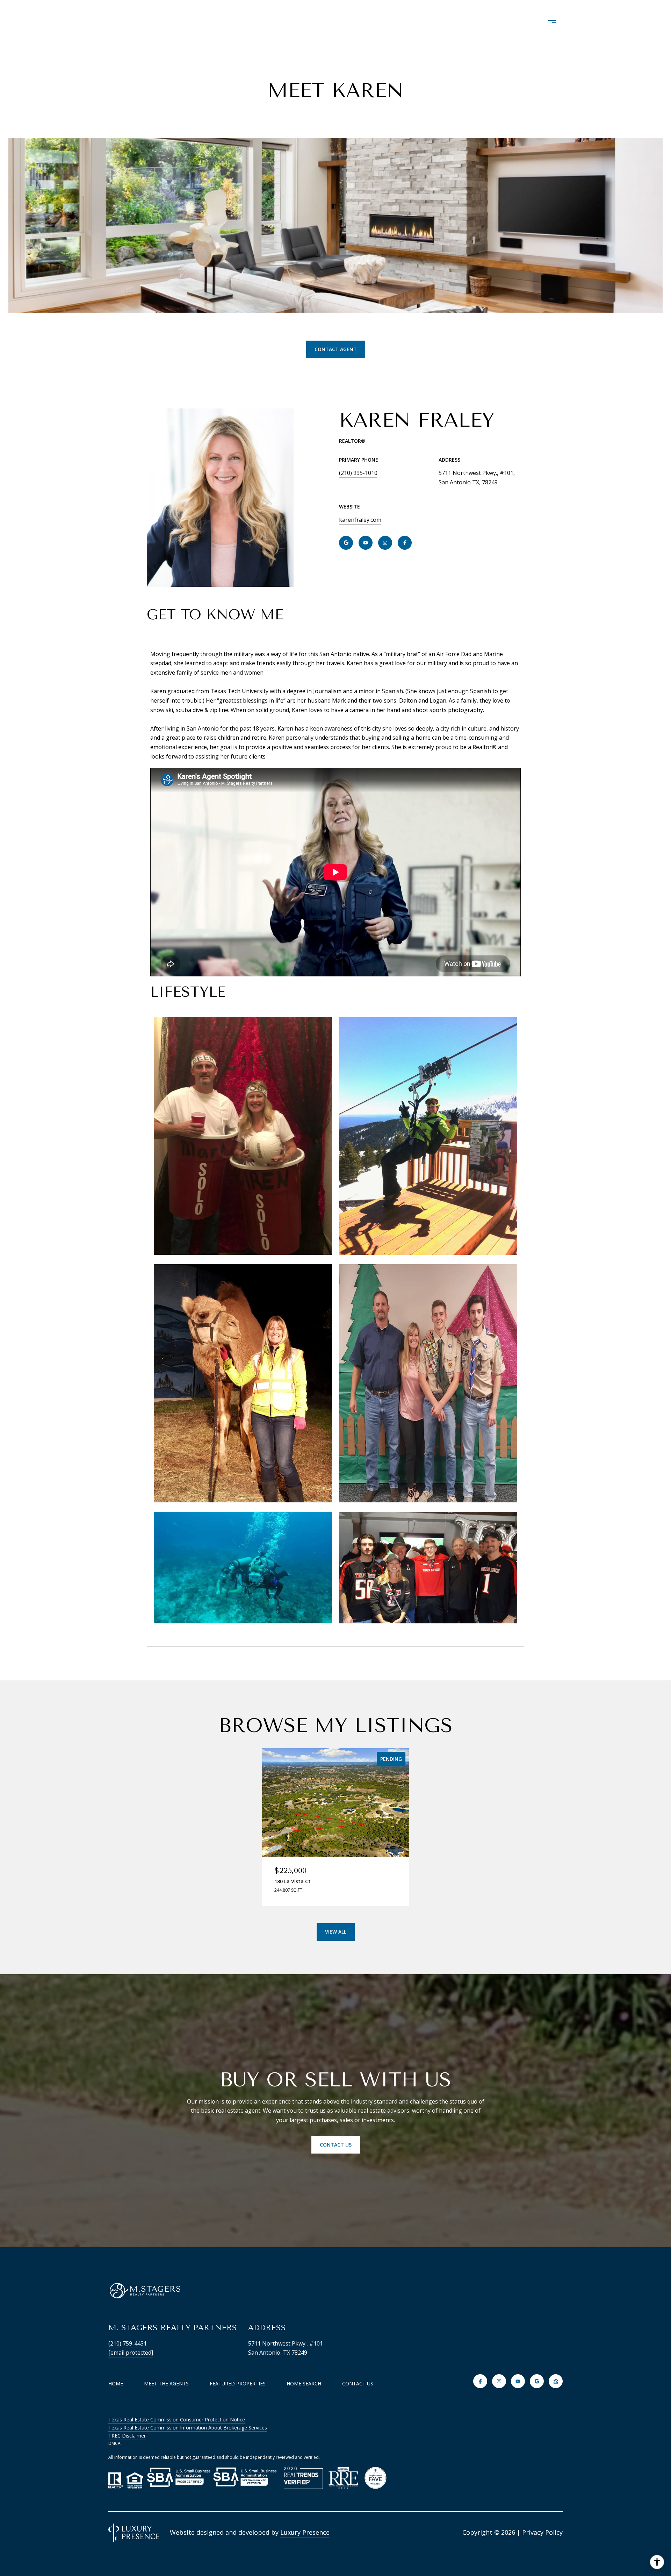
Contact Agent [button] (336, 349)
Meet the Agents (166, 2383)
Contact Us (358, 2384)
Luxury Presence (305, 2532)
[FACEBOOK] (405, 543)
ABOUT (264, 22)
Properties (315, 22)
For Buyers (438, 22)
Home (116, 2383)
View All (336, 1932)
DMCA (114, 2443)
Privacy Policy (542, 2532)
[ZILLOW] (556, 2381)
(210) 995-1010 (358, 473)
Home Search (376, 22)
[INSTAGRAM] (385, 543)
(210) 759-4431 (128, 2343)
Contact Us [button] (336, 2145)
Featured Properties (238, 2383)
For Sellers (497, 22)
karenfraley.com (360, 520)
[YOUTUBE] (366, 543)
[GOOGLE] (346, 543)
